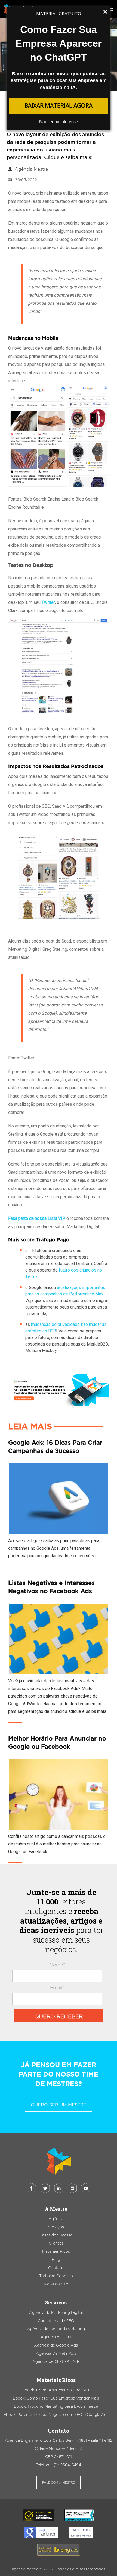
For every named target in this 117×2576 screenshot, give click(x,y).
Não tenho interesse (59, 122)
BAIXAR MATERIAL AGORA (59, 105)
